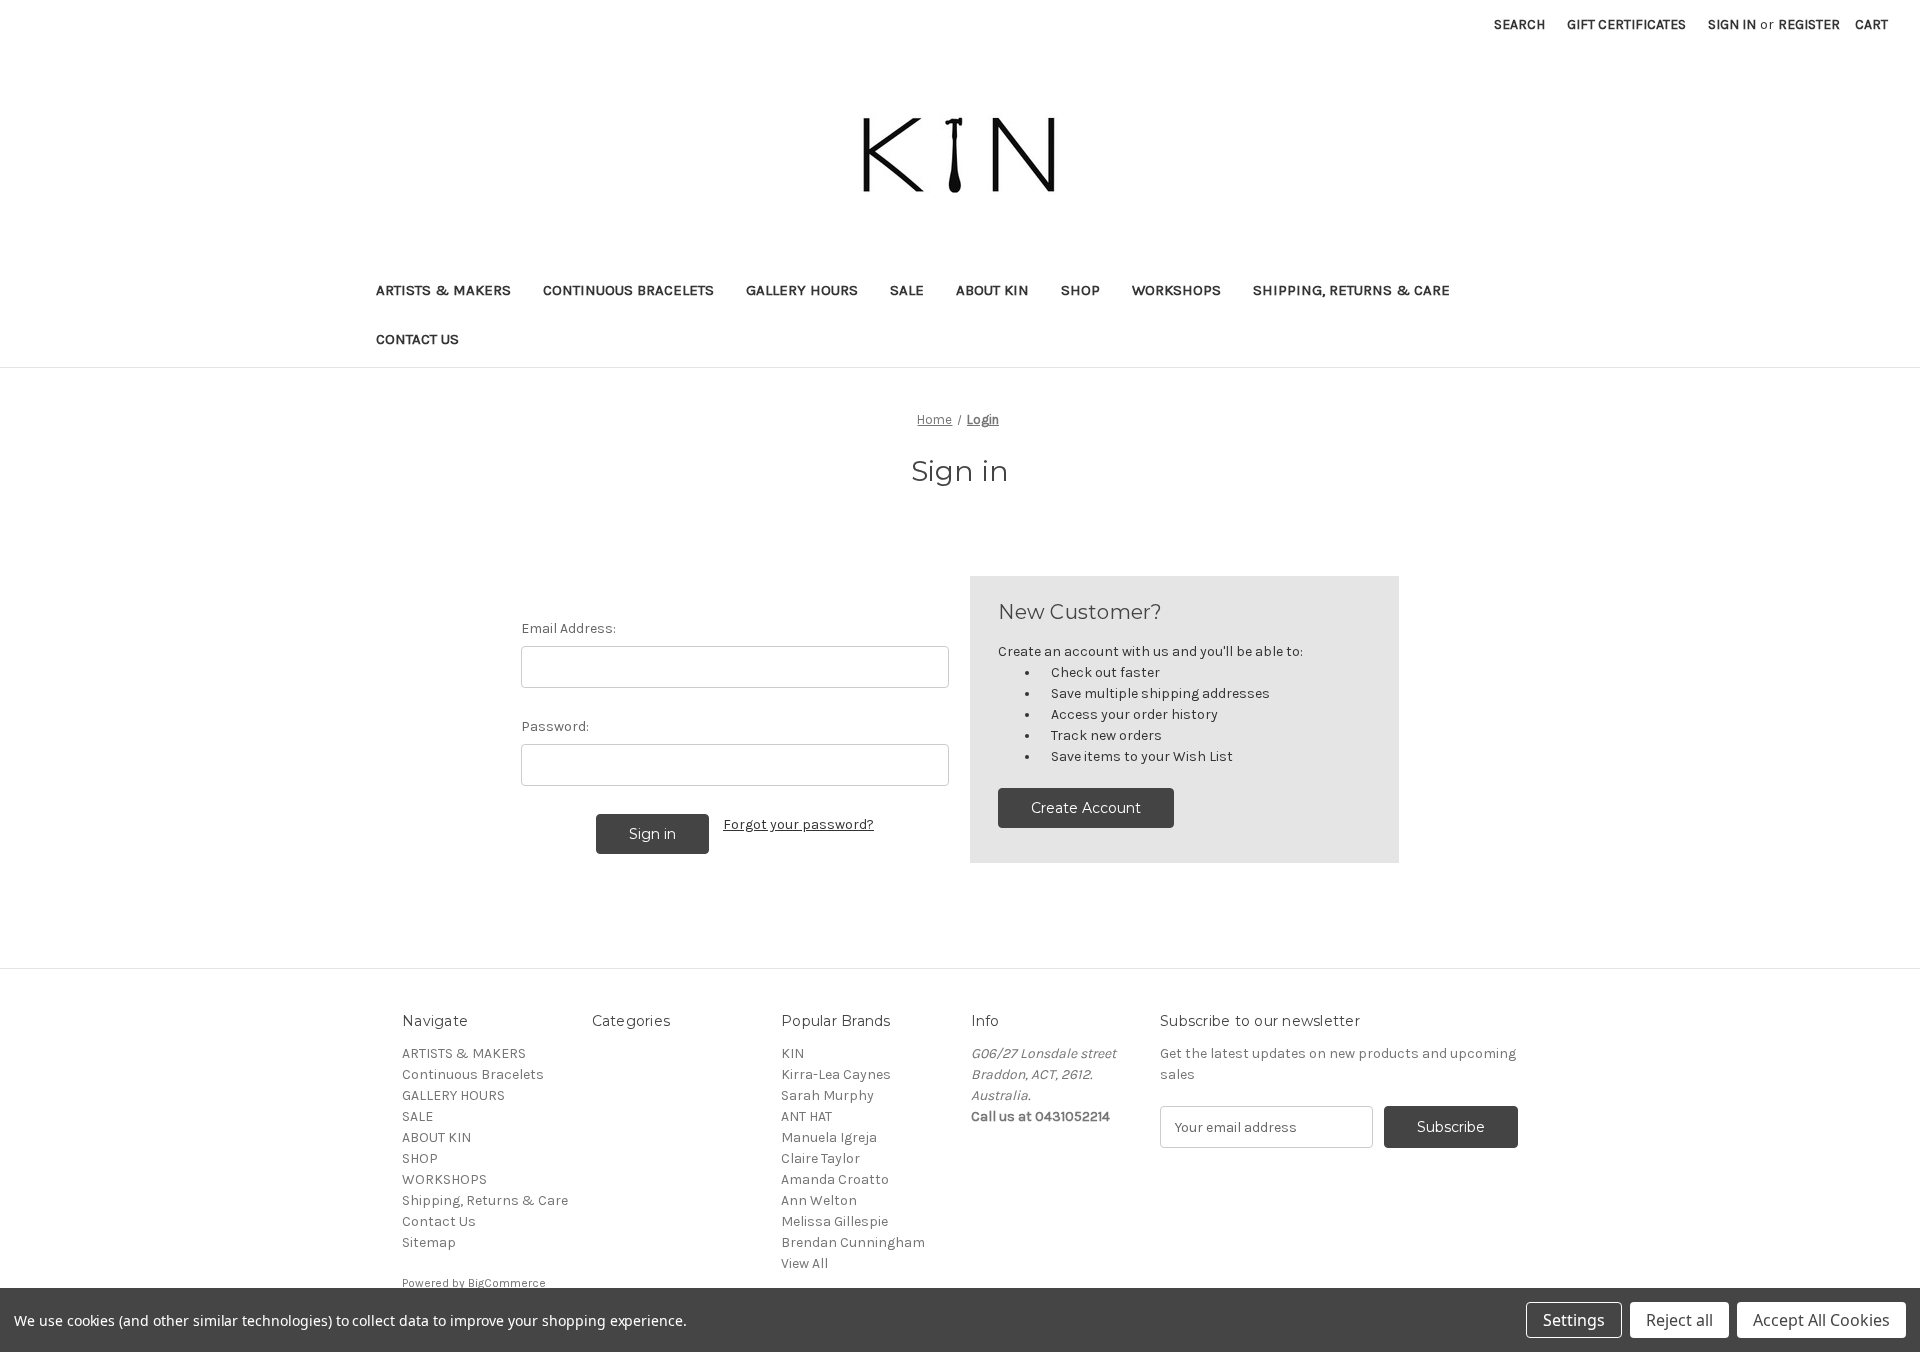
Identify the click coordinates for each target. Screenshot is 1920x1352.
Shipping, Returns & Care (1351, 290)
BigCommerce (507, 1283)
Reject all (1679, 1320)
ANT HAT (806, 1116)
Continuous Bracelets (628, 290)
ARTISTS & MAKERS (443, 290)
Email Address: (568, 628)
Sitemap (429, 1242)
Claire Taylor (820, 1158)
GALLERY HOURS (802, 290)
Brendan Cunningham (853, 1242)
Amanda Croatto (835, 1179)
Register (1809, 24)
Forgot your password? (798, 824)
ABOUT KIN (992, 290)
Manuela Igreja (829, 1137)
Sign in (1732, 24)
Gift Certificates (1626, 24)
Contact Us (417, 339)
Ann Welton (819, 1200)
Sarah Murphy (827, 1095)
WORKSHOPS (1176, 290)
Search (1519, 24)
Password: (555, 726)
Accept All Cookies (1821, 1320)
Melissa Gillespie (834, 1221)
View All (804, 1263)
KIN (792, 1053)
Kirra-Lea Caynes (836, 1074)
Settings (1574, 1320)
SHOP (1080, 290)
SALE (907, 290)
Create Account (1086, 808)
